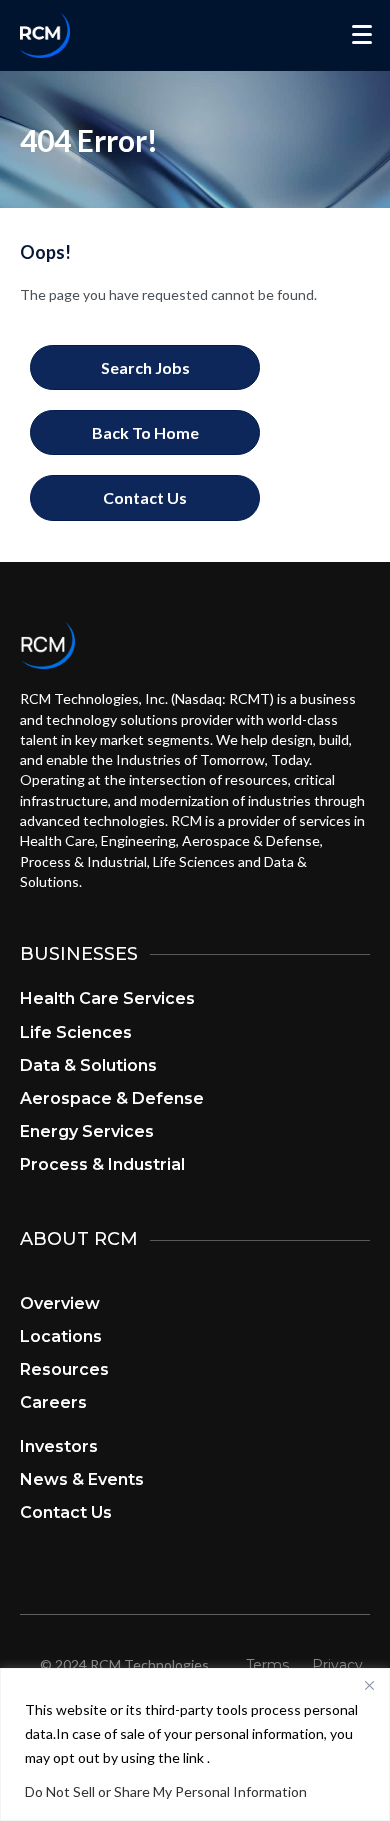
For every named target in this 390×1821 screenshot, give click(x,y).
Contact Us (66, 1512)
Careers (53, 1402)
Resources (64, 1369)
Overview (60, 1303)
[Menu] (362, 35)
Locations (61, 1336)
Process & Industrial (102, 1164)
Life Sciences (76, 1032)
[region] (195, 1744)
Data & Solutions (88, 1065)
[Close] (369, 1685)
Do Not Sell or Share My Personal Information (166, 1791)
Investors (59, 1446)
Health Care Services (107, 998)
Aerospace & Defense (112, 1098)
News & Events (82, 1479)
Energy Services (87, 1131)
